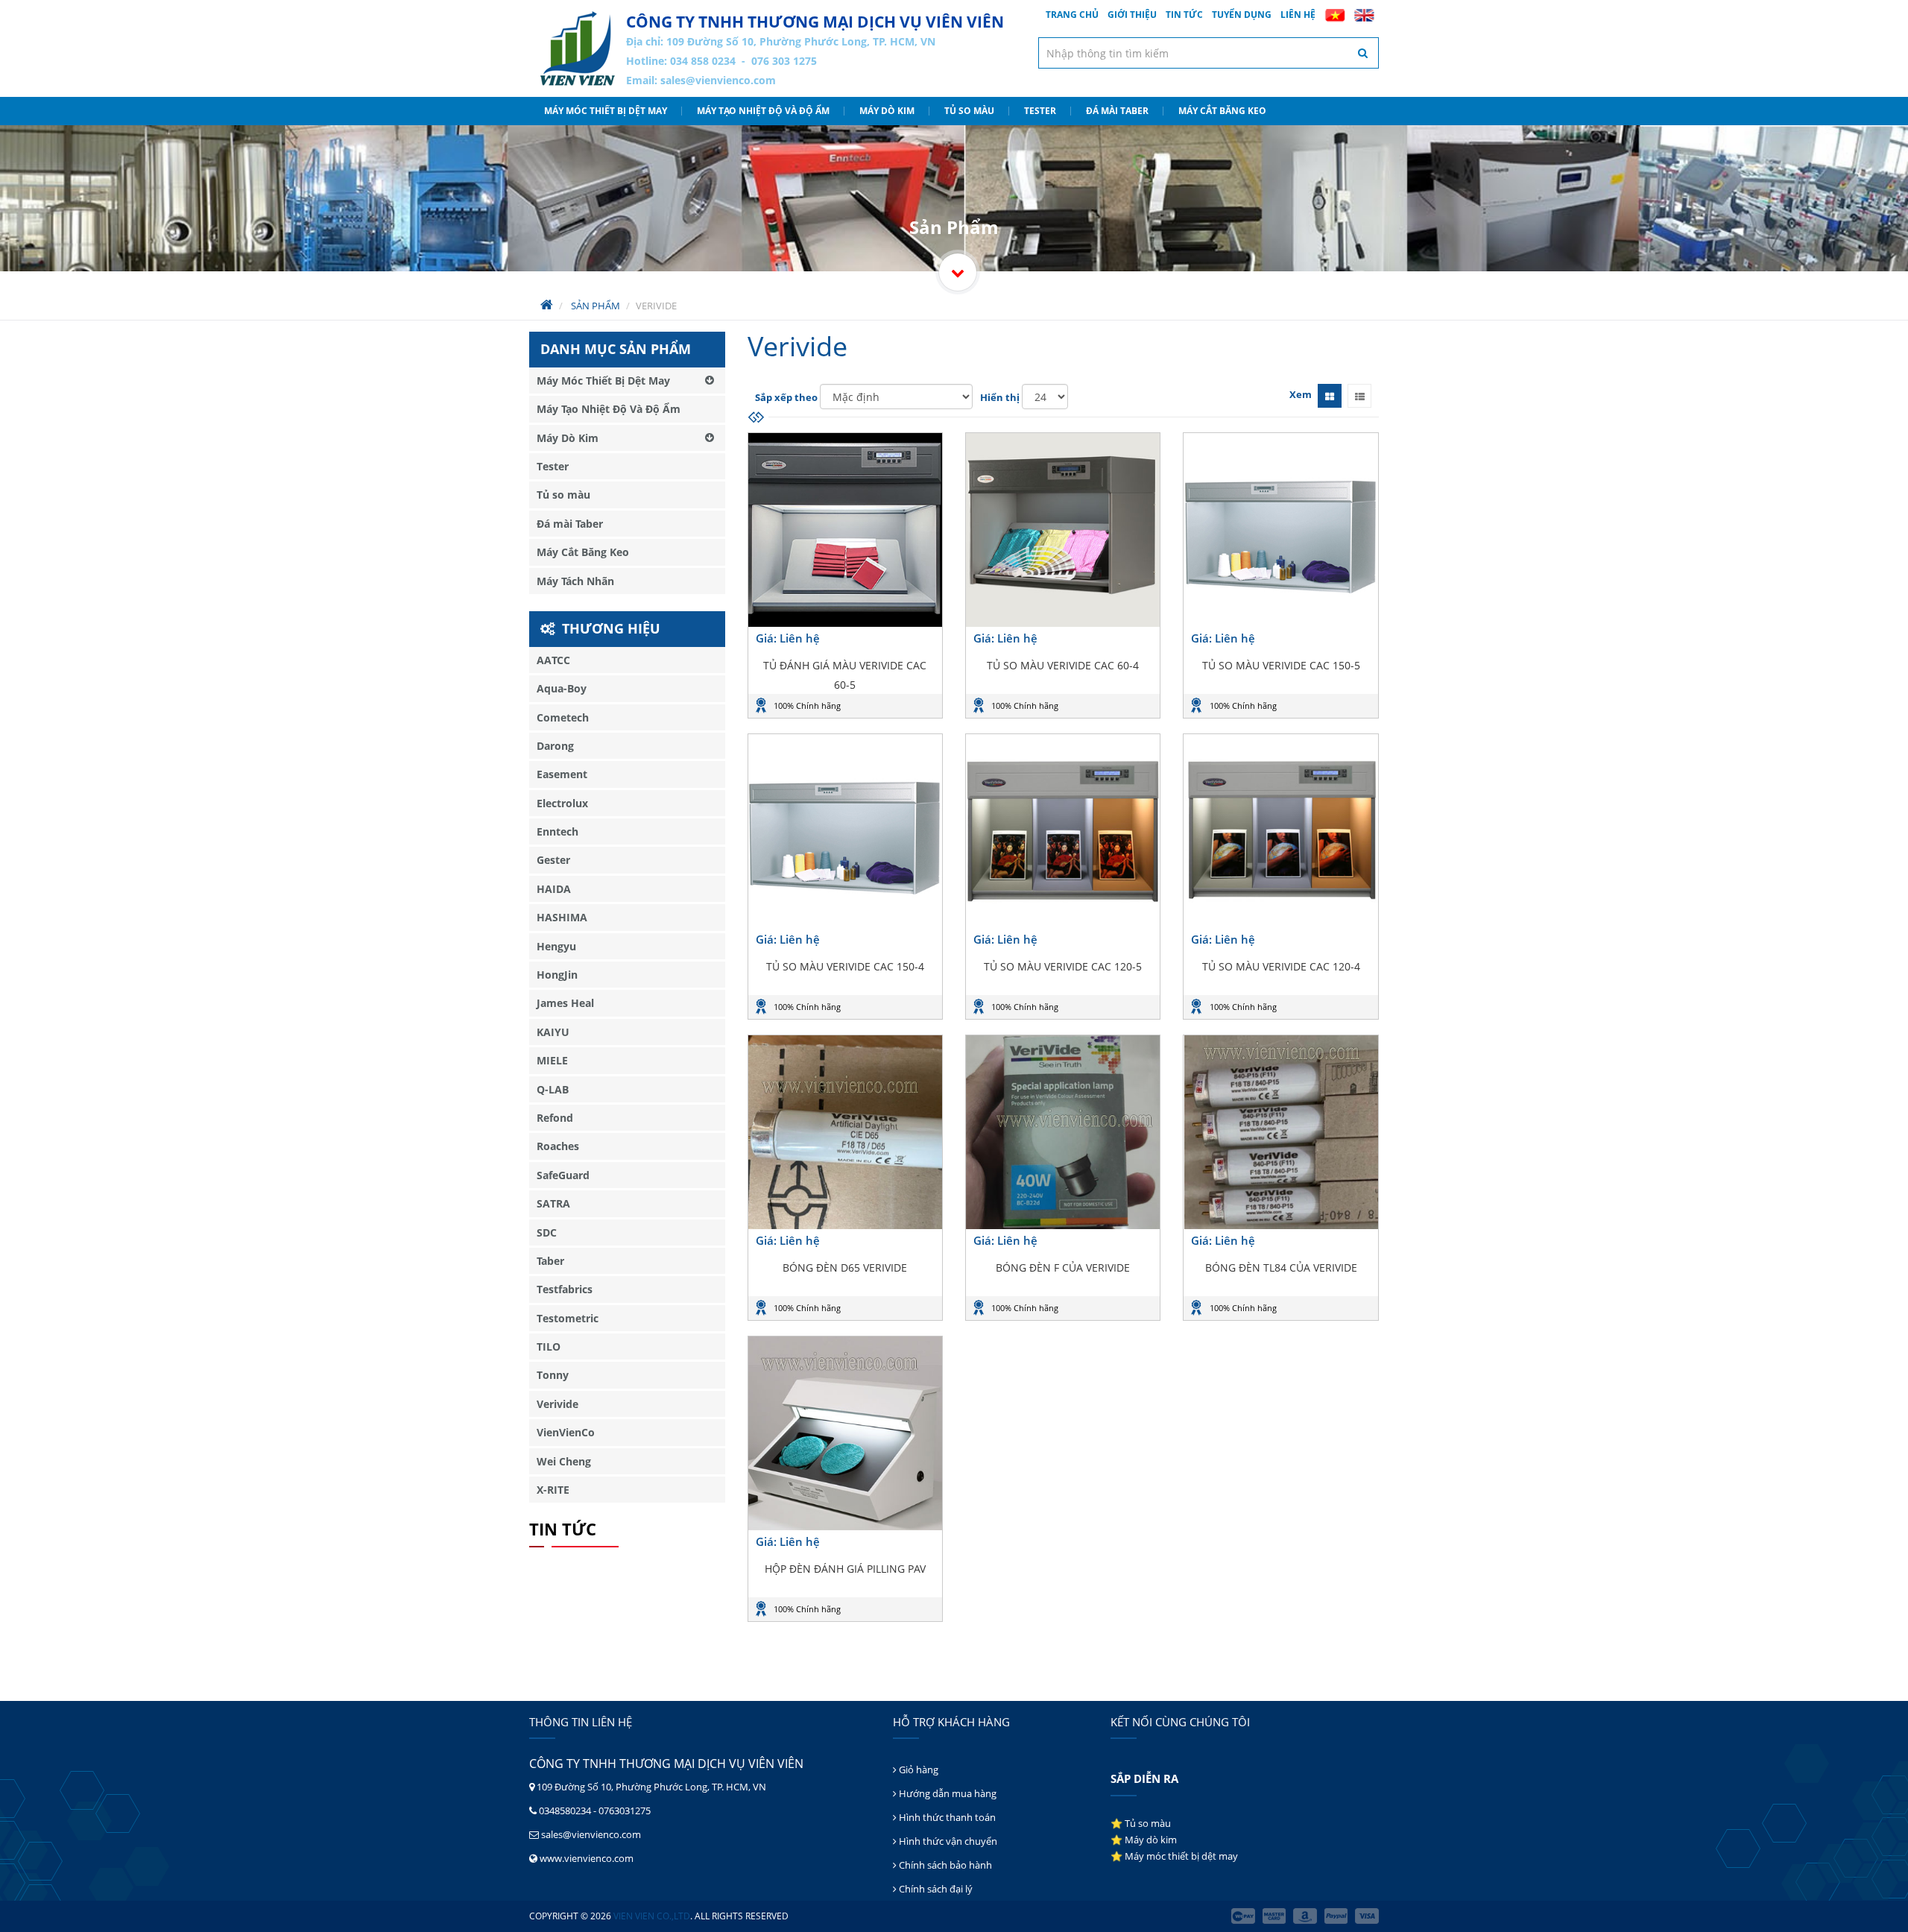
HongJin (557, 975)
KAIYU (553, 1032)
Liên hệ (1298, 15)
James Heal (565, 1003)
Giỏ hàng (917, 1770)
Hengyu (556, 946)
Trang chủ (1072, 15)
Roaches (558, 1146)
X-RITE (553, 1490)
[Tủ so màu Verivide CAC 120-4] (1280, 831)
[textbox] (1209, 53)
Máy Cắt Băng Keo (1222, 111)
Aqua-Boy (562, 688)
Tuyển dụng (1242, 15)
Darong (555, 746)
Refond (555, 1118)
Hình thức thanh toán (946, 1817)
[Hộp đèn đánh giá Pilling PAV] (845, 1433)
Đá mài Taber (1117, 111)
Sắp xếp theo (786, 397)
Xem (1301, 394)
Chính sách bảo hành (944, 1865)
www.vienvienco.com (587, 1858)
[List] (1359, 396)
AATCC (553, 660)
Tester (1040, 111)
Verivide (557, 1404)
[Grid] (1330, 396)
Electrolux (562, 803)
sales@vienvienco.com (718, 80)
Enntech (557, 831)
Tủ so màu (969, 111)
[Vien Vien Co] (958, 272)
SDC (547, 1232)
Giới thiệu (1132, 15)
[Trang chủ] (578, 48)
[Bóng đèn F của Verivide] (1063, 1132)
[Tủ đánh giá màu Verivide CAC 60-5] (845, 530)
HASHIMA (562, 917)
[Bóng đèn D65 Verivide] (845, 1132)
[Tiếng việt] (1335, 15)
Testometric (568, 1318)
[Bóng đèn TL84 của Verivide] (1280, 1132)
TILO (549, 1347)
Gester (553, 860)
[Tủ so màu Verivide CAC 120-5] (1063, 831)
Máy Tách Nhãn (575, 581)
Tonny (553, 1375)
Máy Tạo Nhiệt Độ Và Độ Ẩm (763, 111)
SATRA (553, 1203)
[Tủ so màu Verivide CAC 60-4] (1063, 530)
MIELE (552, 1060)
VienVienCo (566, 1432)
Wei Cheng (564, 1461)
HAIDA (554, 889)
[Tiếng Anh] (1364, 15)
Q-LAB (553, 1089)
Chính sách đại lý (935, 1889)
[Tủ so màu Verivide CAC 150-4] (845, 831)
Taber (550, 1261)
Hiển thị (1000, 397)
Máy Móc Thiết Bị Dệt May (606, 111)
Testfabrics (565, 1289)
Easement (562, 774)
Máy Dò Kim (887, 111)
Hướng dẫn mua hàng (947, 1793)
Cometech (563, 717)
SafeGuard (563, 1175)
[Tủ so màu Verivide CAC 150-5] (1280, 530)
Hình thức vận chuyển (947, 1841)
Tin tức (1184, 15)
